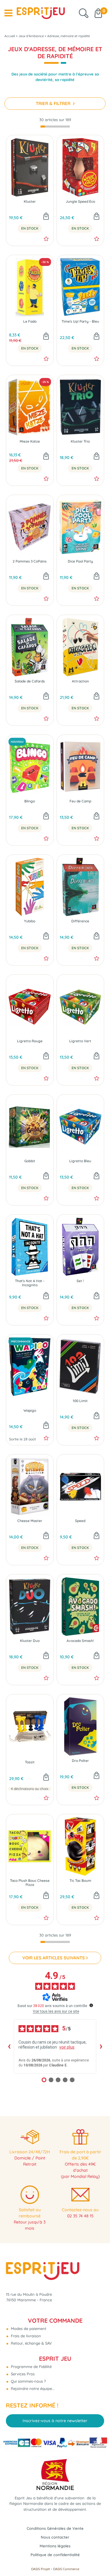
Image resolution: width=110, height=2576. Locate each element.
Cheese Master (30, 1521)
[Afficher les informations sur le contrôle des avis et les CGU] (91, 2005)
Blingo (30, 801)
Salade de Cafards (30, 681)
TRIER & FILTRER (54, 103)
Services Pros (22, 2374)
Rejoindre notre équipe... (32, 2388)
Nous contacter (55, 2537)
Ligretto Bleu (80, 1161)
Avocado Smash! (80, 1641)
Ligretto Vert (80, 1041)
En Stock (30, 228)
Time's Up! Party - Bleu (80, 321)
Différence (80, 921)
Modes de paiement (28, 2329)
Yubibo (30, 921)
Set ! (80, 1281)
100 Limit (80, 1401)
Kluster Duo (30, 1641)
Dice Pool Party (80, 561)
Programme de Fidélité (31, 2367)
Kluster (30, 202)
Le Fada (30, 321)
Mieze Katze (30, 441)
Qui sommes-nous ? (28, 2381)
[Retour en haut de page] (98, 2558)
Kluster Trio (80, 441)
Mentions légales (55, 2546)
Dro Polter (80, 1761)
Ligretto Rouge (30, 1041)
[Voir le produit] (46, 1778)
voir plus (67, 2047)
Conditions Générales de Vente (55, 2528)
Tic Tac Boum (80, 1881)
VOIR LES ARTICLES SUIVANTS (54, 1958)
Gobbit (30, 1161)
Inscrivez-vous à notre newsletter (55, 2421)
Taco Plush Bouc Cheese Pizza (30, 1883)
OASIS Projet (40, 2569)
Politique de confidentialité (55, 2555)
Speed (80, 1521)
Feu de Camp (80, 801)
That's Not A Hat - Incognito (30, 1283)
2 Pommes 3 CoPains (30, 561)
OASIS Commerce (66, 2569)
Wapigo (30, 1411)
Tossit (30, 1762)
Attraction (80, 681)
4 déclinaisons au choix (30, 1789)
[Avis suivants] (101, 2047)
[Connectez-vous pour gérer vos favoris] (46, 239)
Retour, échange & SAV (31, 2343)
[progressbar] (55, 127)
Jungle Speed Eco (80, 202)
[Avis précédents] (9, 2047)
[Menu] (8, 13)
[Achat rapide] (46, 217)
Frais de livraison (25, 2336)
